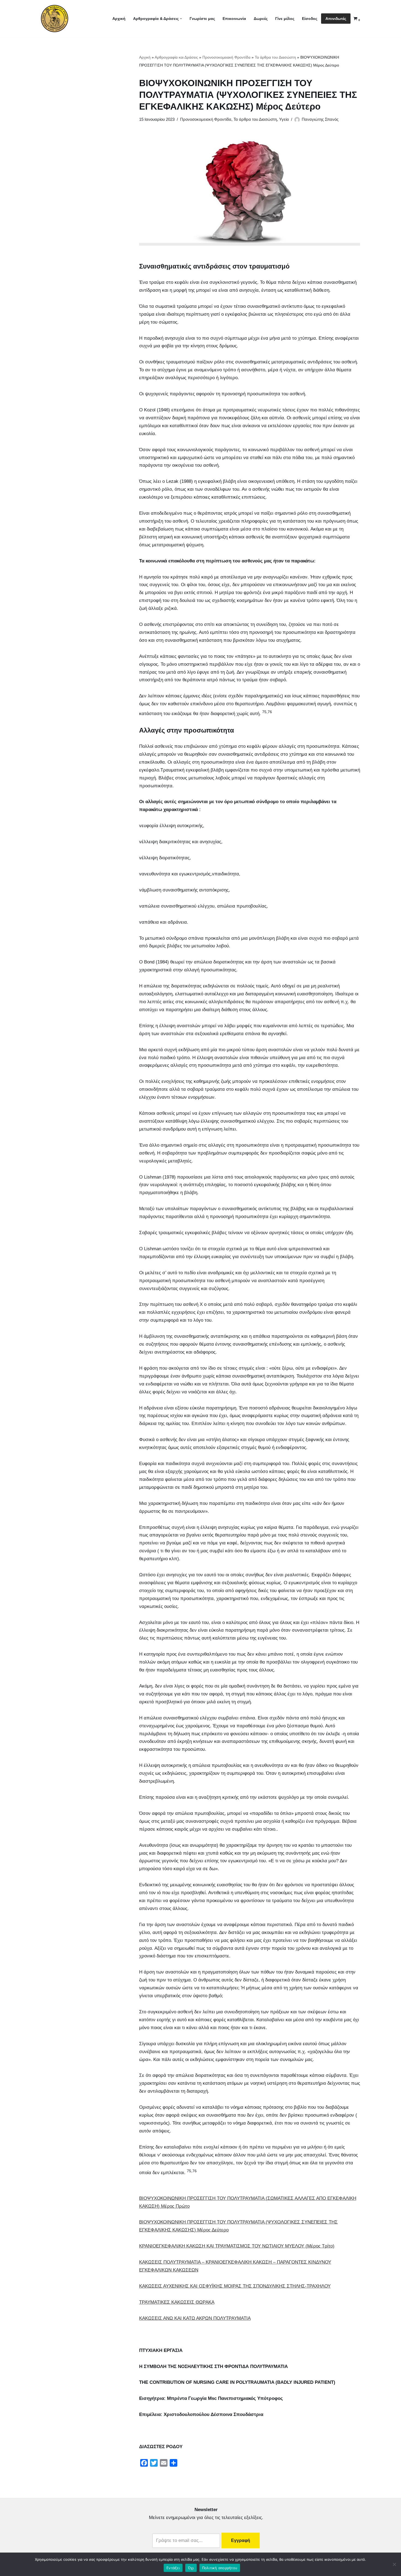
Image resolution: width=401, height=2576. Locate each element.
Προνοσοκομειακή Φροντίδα (226, 57)
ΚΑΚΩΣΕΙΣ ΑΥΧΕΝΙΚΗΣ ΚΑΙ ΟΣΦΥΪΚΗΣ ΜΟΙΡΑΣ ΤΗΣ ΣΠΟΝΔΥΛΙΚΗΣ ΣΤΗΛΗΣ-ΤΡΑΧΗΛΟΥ (235, 2286)
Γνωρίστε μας (202, 19)
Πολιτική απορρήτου (220, 2568)
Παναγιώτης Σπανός (320, 119)
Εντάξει (173, 2568)
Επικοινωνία (234, 19)
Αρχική (119, 19)
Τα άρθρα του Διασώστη (275, 57)
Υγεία (284, 119)
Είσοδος (310, 19)
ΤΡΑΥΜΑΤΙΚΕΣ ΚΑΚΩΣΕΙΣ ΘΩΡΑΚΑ (177, 2302)
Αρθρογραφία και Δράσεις (176, 57)
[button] (181, 19)
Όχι (191, 2568)
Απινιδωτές (336, 19)
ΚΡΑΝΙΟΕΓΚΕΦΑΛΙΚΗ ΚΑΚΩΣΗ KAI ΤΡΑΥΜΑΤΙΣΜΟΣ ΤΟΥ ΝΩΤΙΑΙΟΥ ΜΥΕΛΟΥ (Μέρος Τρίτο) (237, 2246)
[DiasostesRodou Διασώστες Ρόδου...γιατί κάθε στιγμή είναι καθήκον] (55, 19)
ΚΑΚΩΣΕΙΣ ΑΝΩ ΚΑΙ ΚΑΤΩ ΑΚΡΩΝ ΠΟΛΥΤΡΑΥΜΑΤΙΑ (195, 2318)
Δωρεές (261, 19)
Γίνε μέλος (285, 19)
